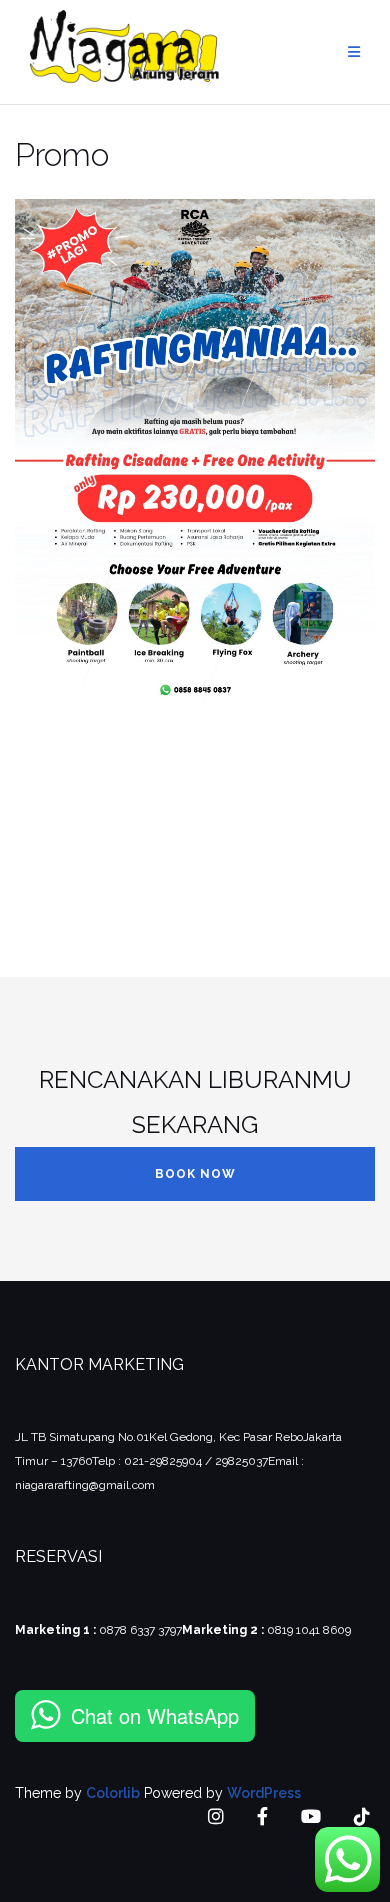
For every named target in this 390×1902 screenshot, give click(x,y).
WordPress (264, 1793)
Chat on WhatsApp (155, 1715)
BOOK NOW (195, 1174)
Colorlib (113, 1793)
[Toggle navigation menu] (354, 52)
